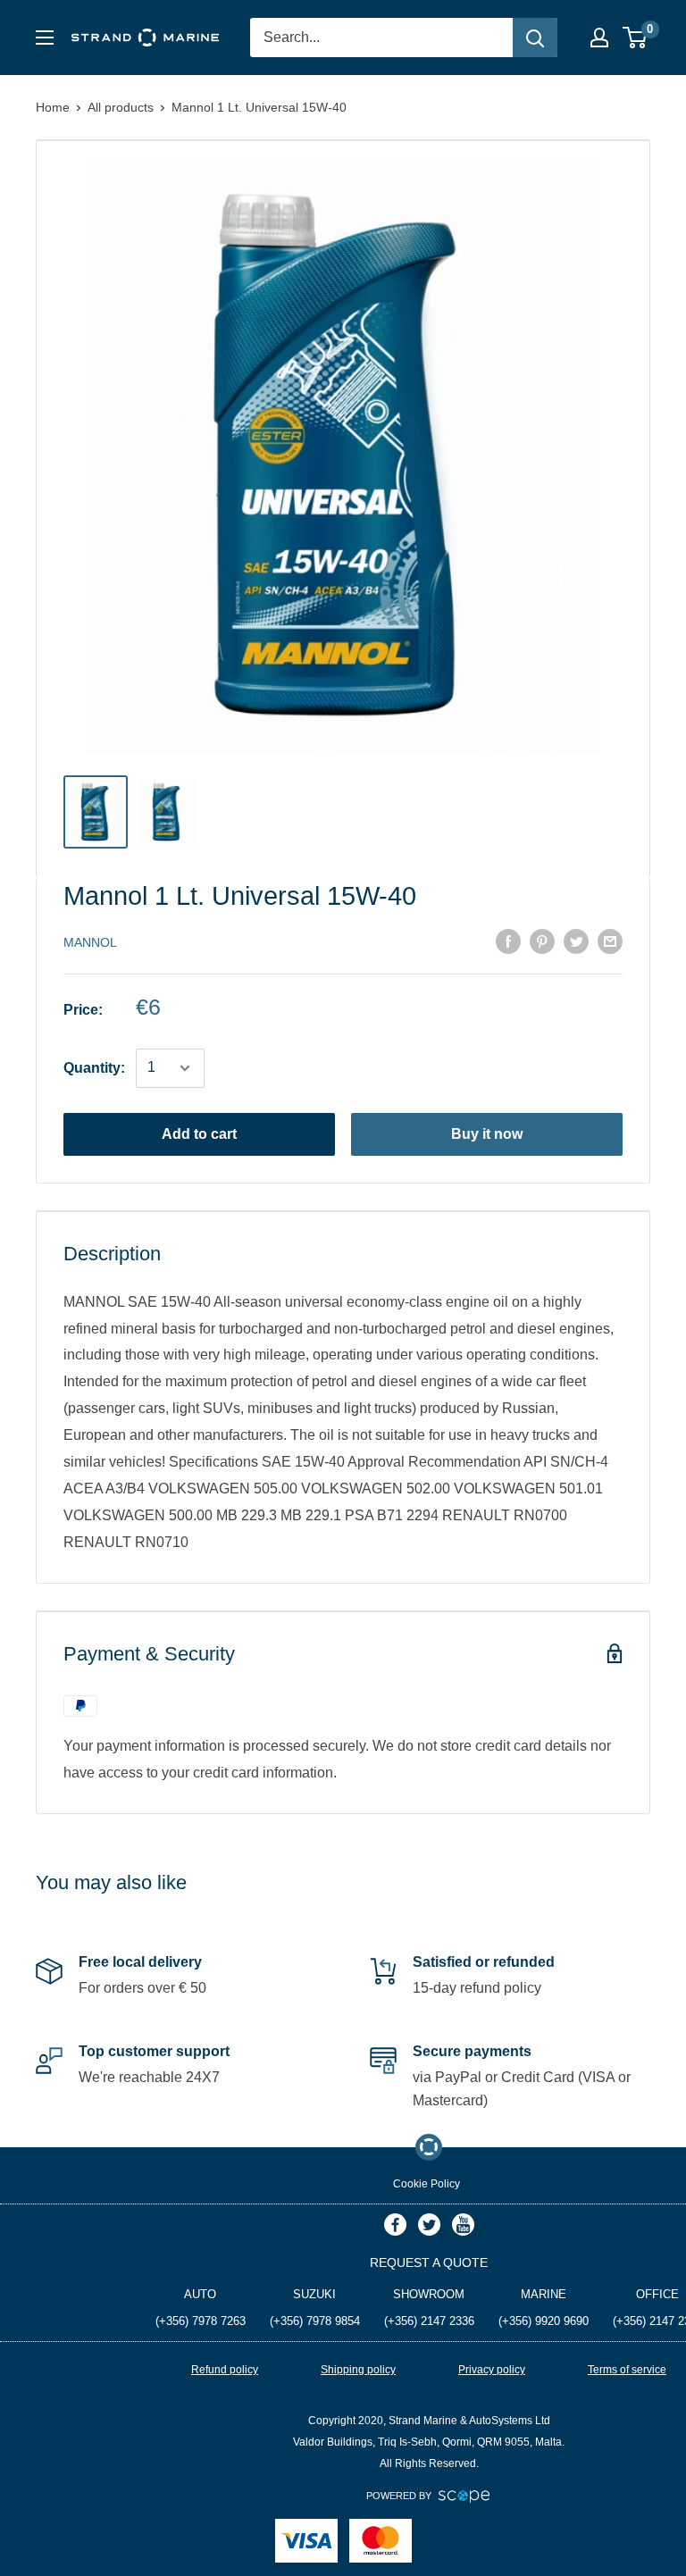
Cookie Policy (427, 2184)
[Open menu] (45, 38)
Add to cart (199, 1134)
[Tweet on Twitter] (576, 941)
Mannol (90, 942)
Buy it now (487, 1134)
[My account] (599, 38)
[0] (636, 38)
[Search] (535, 38)
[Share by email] (610, 941)
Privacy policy (492, 2370)
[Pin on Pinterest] (542, 941)
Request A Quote (429, 2262)
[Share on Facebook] (508, 941)
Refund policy (225, 2370)
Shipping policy (358, 2370)
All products (121, 107)
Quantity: (94, 1068)
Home (53, 107)
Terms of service (627, 2370)
